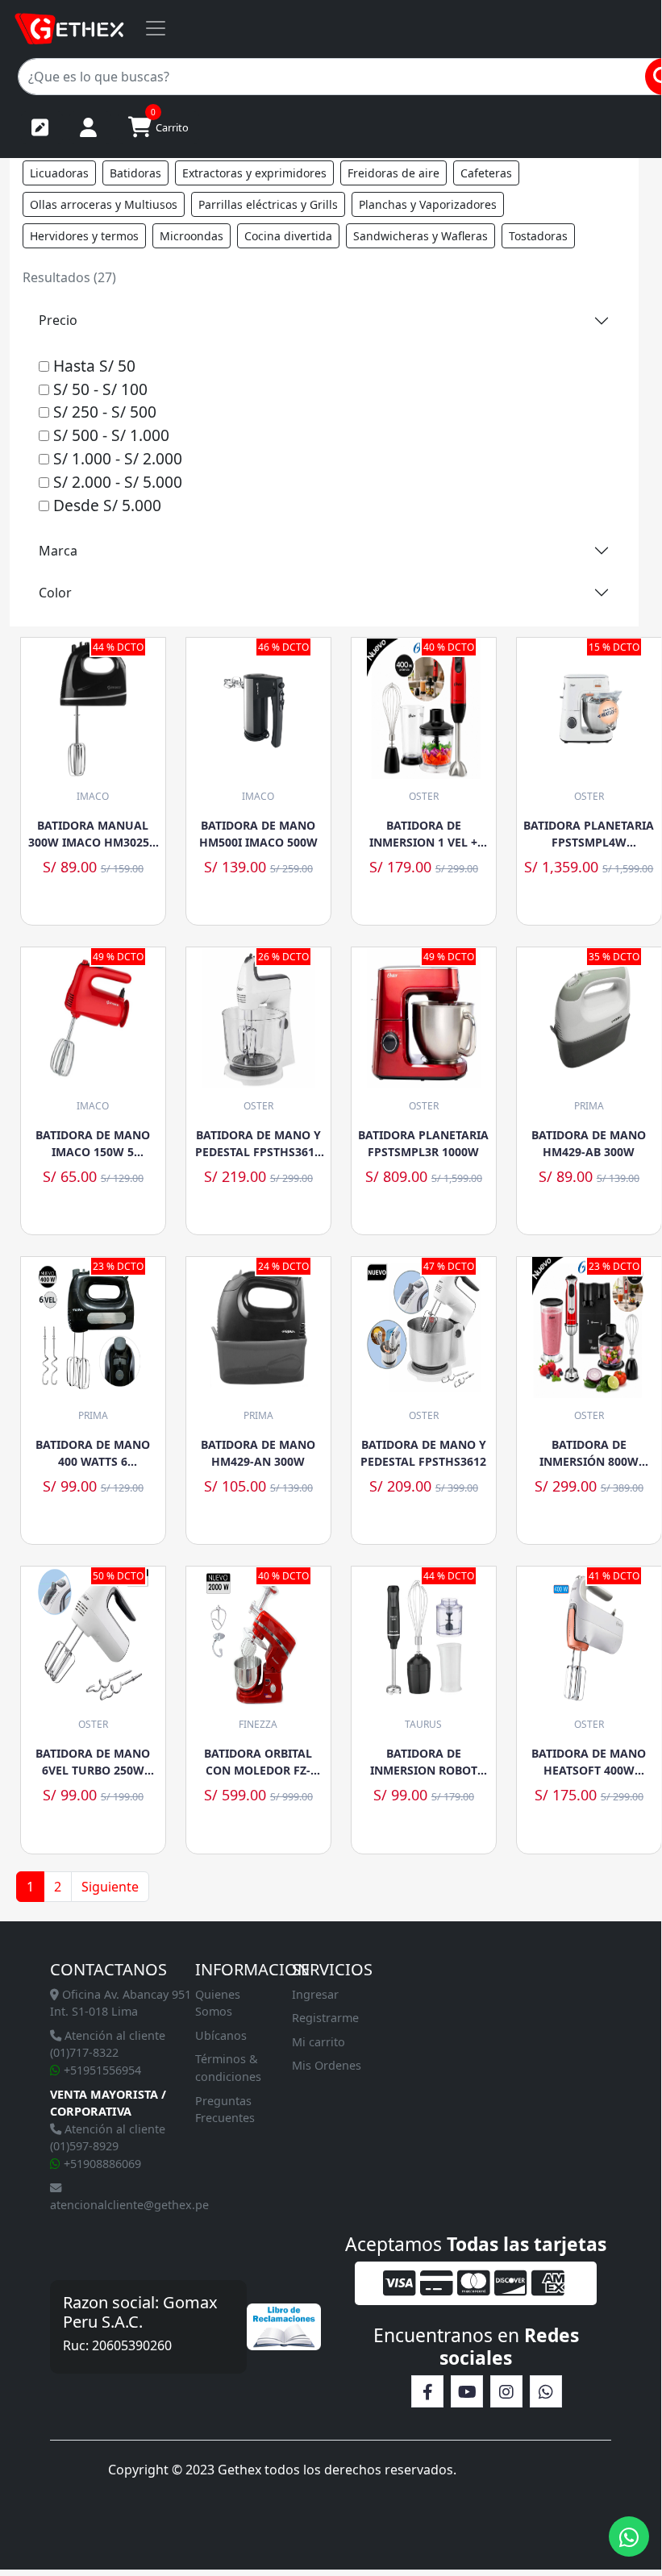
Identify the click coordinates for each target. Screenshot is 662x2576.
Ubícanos (221, 2035)
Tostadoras (538, 236)
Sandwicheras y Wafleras (421, 236)
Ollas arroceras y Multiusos (104, 204)
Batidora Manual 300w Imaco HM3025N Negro (93, 834)
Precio (58, 320)
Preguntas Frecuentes (225, 2110)
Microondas (192, 236)
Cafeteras (486, 173)
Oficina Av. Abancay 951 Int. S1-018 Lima (121, 2003)
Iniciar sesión (90, 127)
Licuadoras (59, 173)
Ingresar (315, 1994)
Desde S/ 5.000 (105, 505)
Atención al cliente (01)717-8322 (108, 2044)
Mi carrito (319, 2042)
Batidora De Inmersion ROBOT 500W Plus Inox (424, 1762)
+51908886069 (101, 2164)
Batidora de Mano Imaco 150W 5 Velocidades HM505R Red (93, 1144)
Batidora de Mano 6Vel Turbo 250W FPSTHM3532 (93, 1762)
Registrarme (325, 2018)
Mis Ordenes (327, 2065)
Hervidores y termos (84, 236)
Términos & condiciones (228, 2068)
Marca (58, 551)
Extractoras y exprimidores (254, 173)
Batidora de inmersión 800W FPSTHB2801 (589, 1453)
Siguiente (110, 1887)
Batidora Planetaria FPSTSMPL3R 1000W (423, 1143)
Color (55, 593)
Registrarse (42, 127)
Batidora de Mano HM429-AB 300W (589, 1143)
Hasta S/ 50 (92, 366)
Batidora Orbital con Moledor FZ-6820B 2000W (258, 1762)
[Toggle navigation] (156, 28)
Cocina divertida (288, 236)
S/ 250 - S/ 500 (103, 412)
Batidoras (135, 173)
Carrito (170, 123)
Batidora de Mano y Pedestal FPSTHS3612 (423, 1453)
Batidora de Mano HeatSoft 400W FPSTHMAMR (589, 1762)
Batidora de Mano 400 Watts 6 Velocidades (93, 1453)
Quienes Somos (218, 2003)
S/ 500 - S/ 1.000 (109, 435)
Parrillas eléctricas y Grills (268, 204)
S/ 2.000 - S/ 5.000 (116, 482)
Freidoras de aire (393, 173)
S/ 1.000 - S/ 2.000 (116, 458)
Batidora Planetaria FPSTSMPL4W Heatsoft (589, 834)
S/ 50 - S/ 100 (98, 389)
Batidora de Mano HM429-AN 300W (258, 1453)
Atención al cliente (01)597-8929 (108, 2138)
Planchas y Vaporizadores (428, 204)
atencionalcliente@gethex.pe (129, 2205)
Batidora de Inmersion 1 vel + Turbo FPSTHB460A (424, 834)
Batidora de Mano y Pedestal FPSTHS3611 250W (258, 1144)
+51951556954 (101, 2070)
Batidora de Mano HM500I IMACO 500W (258, 834)
